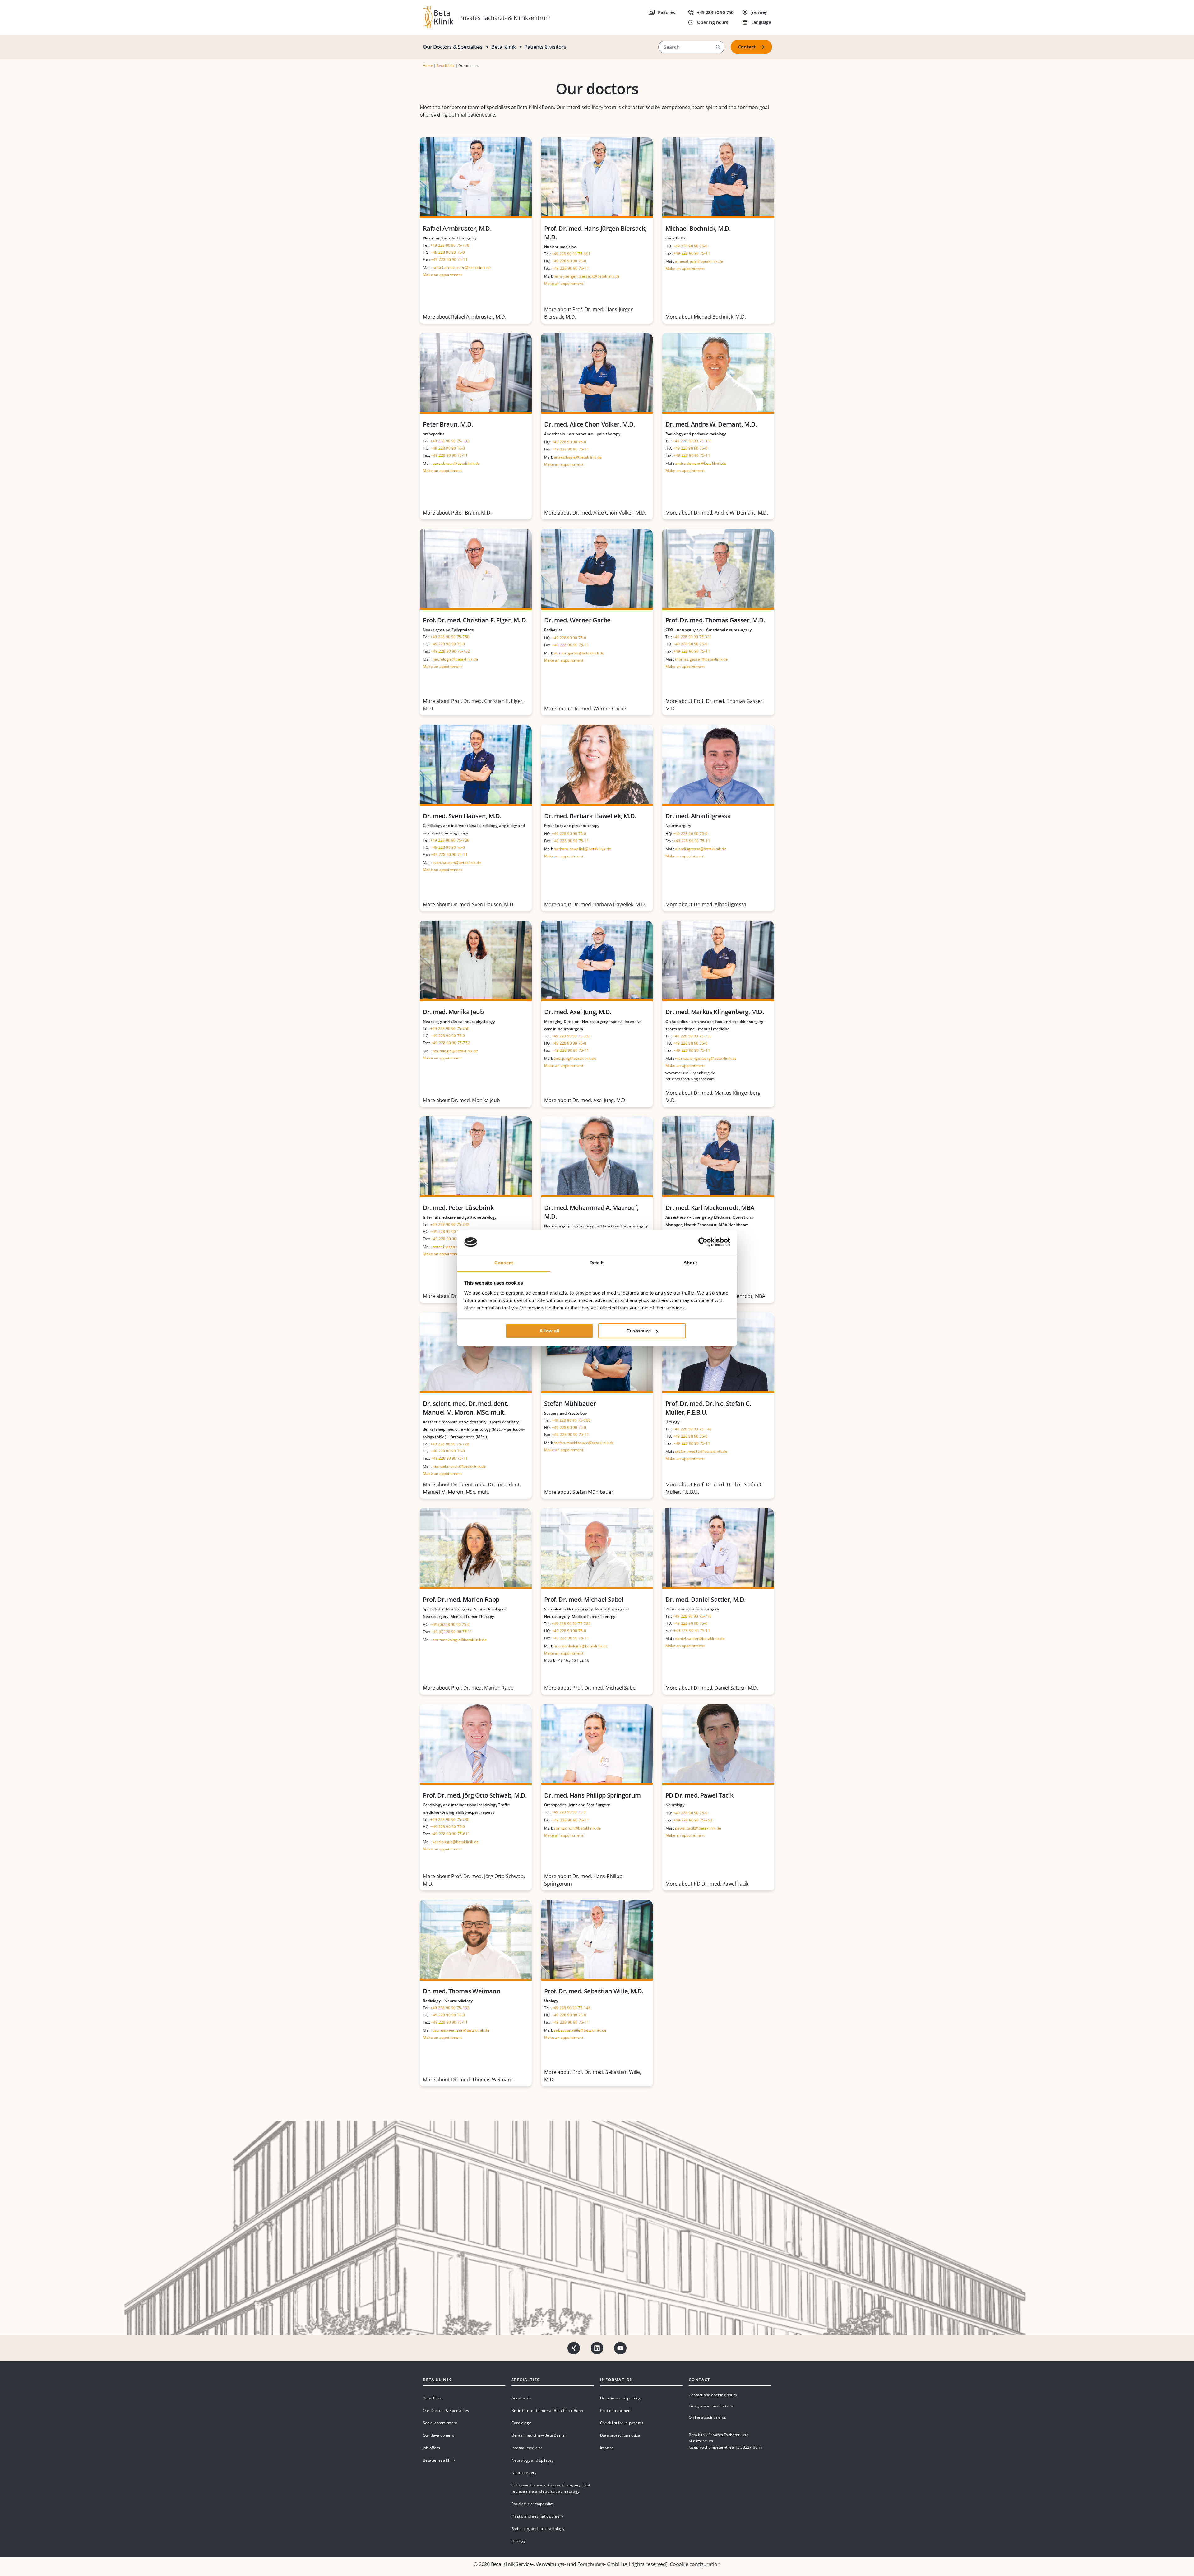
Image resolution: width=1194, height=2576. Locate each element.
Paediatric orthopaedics (533, 2504)
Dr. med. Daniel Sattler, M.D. (706, 1599)
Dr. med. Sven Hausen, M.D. (462, 816)
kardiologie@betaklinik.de (456, 1842)
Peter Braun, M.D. (448, 424)
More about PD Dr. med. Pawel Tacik (707, 1884)
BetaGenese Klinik (439, 2460)
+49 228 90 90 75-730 (450, 1819)
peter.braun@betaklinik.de (456, 463)
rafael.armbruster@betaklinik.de (462, 268)
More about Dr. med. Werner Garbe (585, 709)
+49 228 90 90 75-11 (449, 259)
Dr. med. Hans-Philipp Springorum (592, 1795)
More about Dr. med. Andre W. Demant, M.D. (717, 513)
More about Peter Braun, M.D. (457, 513)
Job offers (431, 2448)
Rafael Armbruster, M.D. (457, 228)
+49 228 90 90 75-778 (450, 245)
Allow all (549, 1331)
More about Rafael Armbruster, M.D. (464, 317)
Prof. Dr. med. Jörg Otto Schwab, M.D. (475, 1795)
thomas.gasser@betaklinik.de (701, 659)
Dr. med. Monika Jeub (453, 1012)
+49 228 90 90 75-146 (692, 1429)
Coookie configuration (695, 2564)
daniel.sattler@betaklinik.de (700, 1639)
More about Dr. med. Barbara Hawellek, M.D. (595, 904)
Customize (639, 1331)
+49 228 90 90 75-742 (450, 1224)
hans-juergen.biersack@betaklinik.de (587, 276)
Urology (518, 2541)
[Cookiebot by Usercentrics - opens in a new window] (703, 1242)
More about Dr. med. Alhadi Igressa (706, 904)
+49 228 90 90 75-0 (448, 252)
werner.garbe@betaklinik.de (579, 653)
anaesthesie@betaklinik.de (699, 261)
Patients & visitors (545, 47)
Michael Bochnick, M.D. (698, 228)
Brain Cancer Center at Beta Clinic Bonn (547, 2410)
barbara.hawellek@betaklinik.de (582, 849)
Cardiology (521, 2423)
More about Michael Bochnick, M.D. (706, 317)
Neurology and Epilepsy (532, 2460)
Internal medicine (527, 2448)
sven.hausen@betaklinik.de (457, 863)
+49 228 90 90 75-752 (450, 651)
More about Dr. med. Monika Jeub (461, 1100)
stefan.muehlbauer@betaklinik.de (584, 1443)
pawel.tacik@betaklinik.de (698, 1828)
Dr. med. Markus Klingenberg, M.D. (715, 1012)
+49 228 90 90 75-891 (571, 254)
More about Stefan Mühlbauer (579, 1492)
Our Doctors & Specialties (453, 47)
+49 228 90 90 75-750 (450, 637)
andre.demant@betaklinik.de (701, 463)
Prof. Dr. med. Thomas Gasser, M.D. (715, 620)
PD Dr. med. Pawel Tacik (699, 1795)
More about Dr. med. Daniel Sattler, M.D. (712, 1688)
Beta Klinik (504, 47)
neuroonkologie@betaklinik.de (460, 1640)
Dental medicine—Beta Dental (539, 2435)
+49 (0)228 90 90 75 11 (451, 1632)
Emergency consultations (711, 2406)
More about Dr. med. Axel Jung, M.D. (585, 1100)
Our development (438, 2435)
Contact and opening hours (713, 2395)
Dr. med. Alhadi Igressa (698, 816)
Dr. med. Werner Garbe (577, 620)
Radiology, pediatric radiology (538, 2529)
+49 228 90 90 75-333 (450, 441)
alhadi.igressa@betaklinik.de (701, 849)
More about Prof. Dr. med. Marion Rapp (468, 1688)
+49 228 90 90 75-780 (571, 1420)
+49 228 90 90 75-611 (450, 1834)
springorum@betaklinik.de (577, 1828)
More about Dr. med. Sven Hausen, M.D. (469, 904)
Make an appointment (442, 275)
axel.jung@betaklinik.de (575, 1058)
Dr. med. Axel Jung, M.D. (578, 1012)
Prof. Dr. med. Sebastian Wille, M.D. (594, 1991)
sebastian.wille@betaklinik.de (580, 2030)
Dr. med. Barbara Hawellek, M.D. (590, 816)
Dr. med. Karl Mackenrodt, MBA (710, 1208)
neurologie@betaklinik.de (455, 659)
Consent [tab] (504, 1263)
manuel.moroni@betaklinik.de (459, 1466)
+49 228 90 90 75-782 (571, 1624)
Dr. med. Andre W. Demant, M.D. (711, 424)
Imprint (606, 2448)
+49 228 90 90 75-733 (692, 1036)
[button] (718, 47)
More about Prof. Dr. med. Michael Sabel (590, 1688)
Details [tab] (597, 1263)
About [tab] (690, 1263)
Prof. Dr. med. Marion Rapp (461, 1599)
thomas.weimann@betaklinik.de (461, 2030)
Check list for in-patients (622, 2423)
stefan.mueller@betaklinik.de (701, 1451)
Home (428, 65)
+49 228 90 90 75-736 (450, 840)
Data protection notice (620, 2435)
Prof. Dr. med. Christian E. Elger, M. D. (475, 620)
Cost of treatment (616, 2410)
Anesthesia (521, 2398)
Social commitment (440, 2423)
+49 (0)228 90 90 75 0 (450, 1625)
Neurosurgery (524, 2473)
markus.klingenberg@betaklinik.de (706, 1058)
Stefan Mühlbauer (570, 1403)
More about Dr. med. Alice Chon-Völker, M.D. (595, 513)
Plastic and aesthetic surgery (537, 2516)
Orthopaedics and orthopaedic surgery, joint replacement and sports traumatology (551, 2488)
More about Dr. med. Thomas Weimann (468, 2080)
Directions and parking (620, 2398)
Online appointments (707, 2417)
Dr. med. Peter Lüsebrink (458, 1208)
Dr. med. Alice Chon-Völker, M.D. (590, 424)
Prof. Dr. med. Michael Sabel (584, 1599)
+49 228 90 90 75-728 (450, 1444)
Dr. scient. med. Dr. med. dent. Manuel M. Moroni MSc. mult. (465, 1408)
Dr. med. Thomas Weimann (462, 1991)
